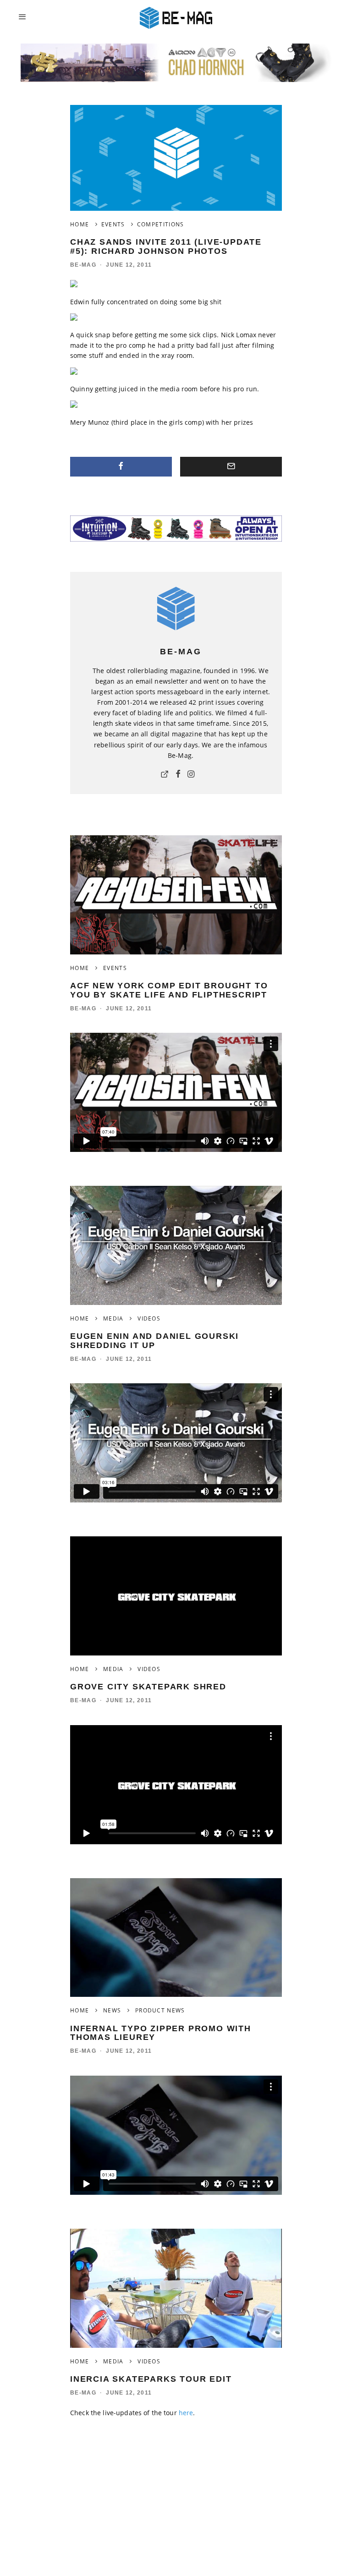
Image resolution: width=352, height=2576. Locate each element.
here (186, 2413)
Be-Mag (83, 265)
